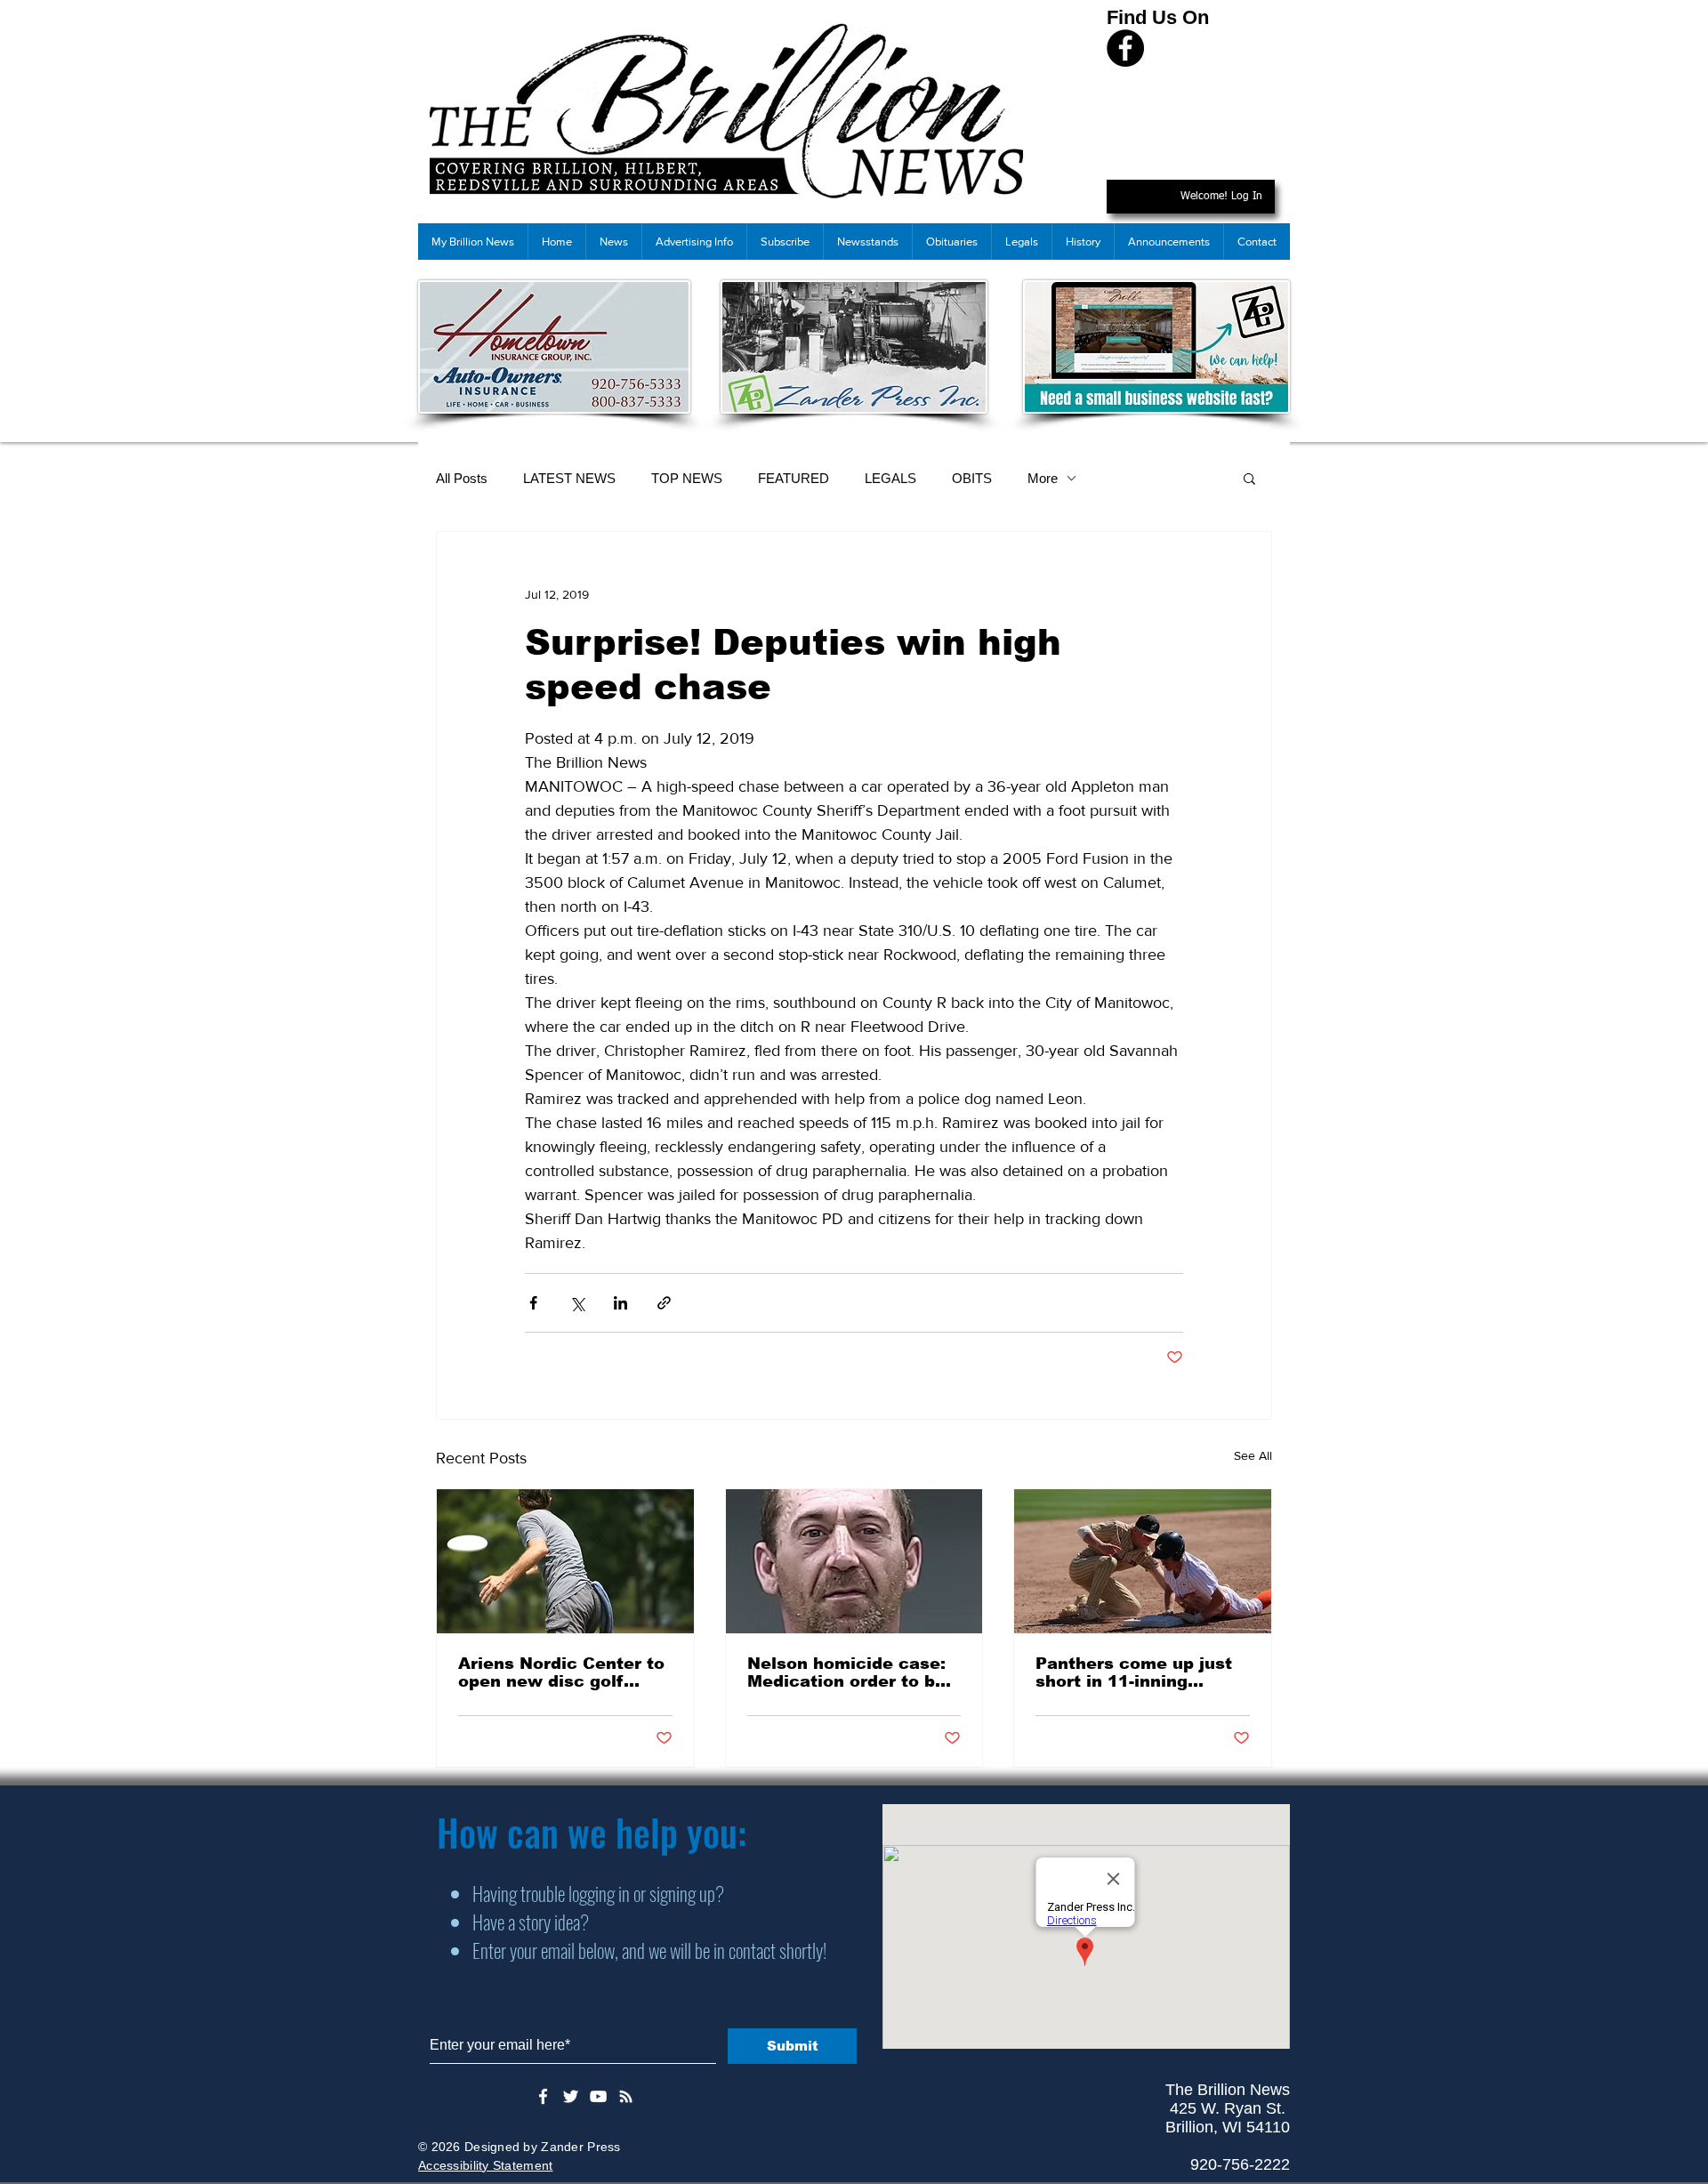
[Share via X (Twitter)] (577, 1303)
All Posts (462, 478)
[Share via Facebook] (533, 1303)
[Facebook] (1125, 48)
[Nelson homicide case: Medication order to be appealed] (854, 1561)
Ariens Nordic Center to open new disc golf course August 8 (561, 1672)
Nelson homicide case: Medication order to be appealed (846, 1672)
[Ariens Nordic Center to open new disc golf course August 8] (565, 1561)
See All (1253, 1455)
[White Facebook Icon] (543, 2096)
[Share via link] (664, 1303)
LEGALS (890, 478)
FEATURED (794, 478)
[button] (1249, 478)
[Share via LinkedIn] (620, 1303)
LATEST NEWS (569, 478)
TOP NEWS (687, 478)
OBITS (972, 478)
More (1043, 478)
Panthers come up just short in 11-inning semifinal (1134, 1672)
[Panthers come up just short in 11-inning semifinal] (1143, 1561)
